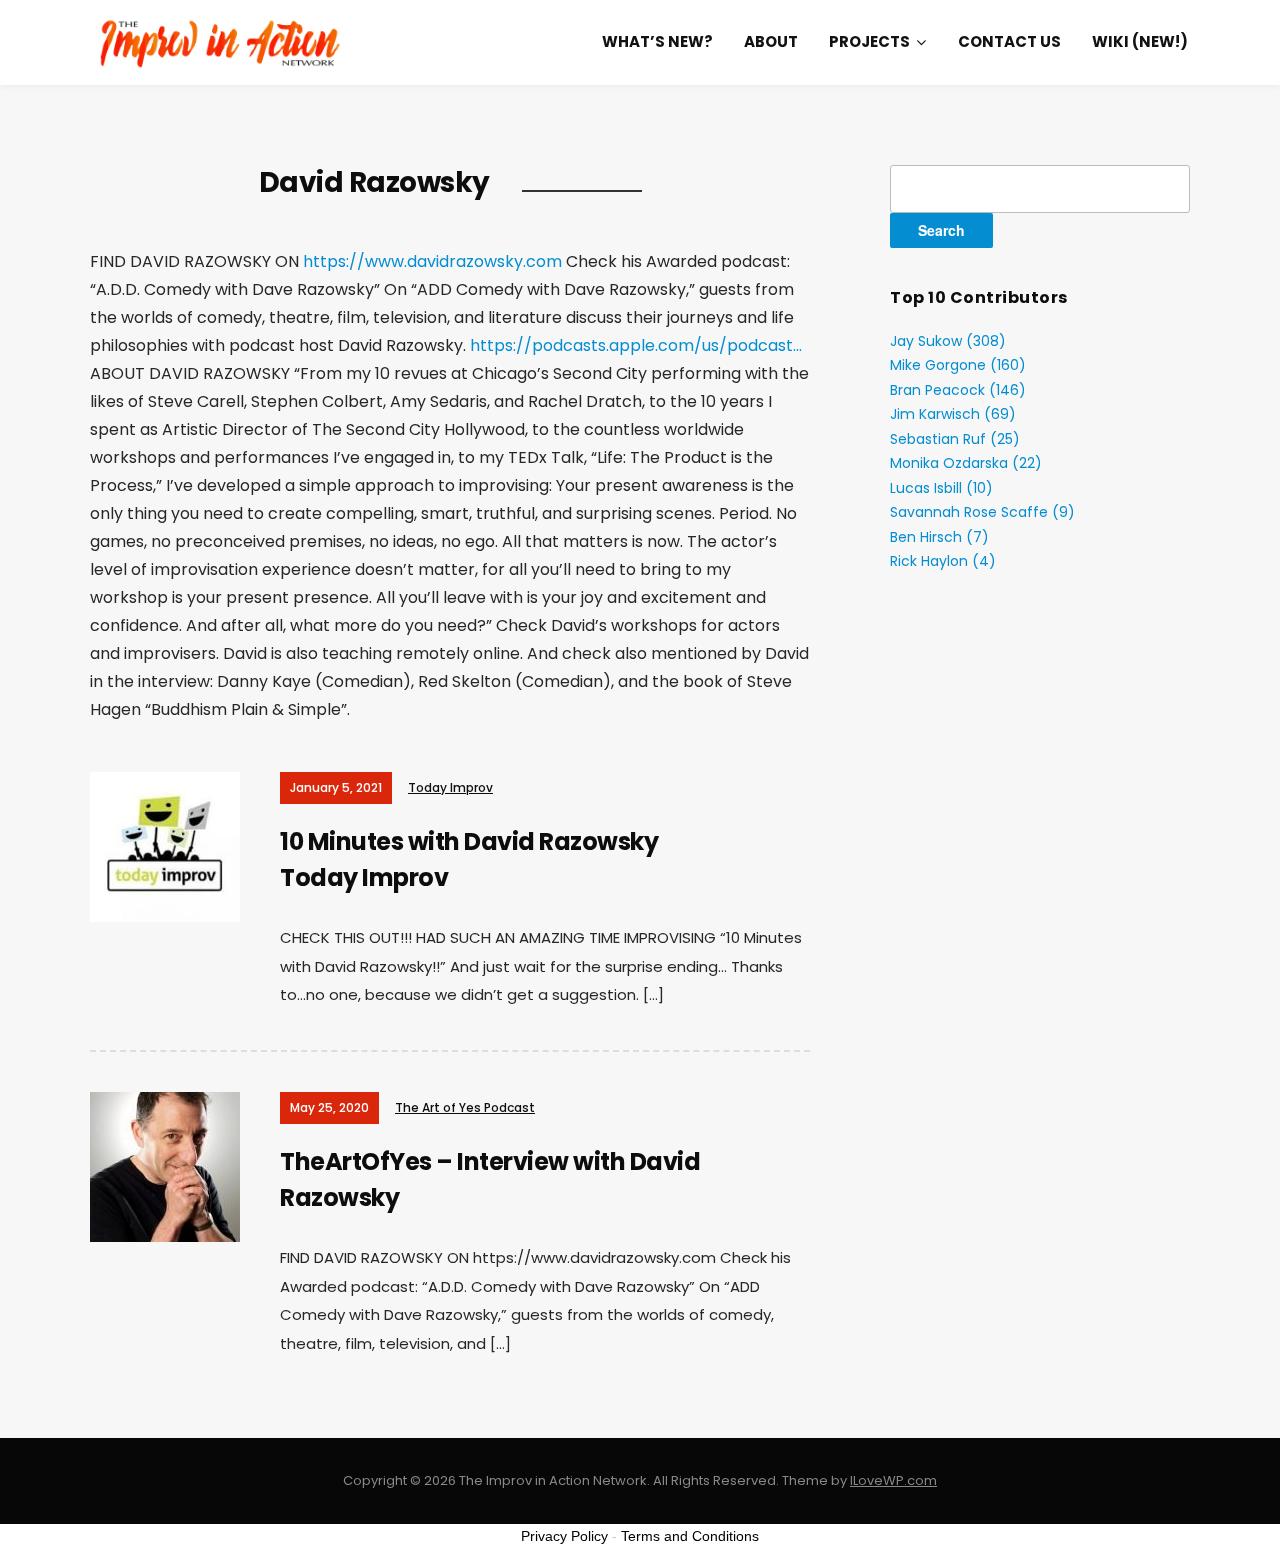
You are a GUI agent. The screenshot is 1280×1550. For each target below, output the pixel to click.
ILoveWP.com (893, 1480)
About (771, 41)
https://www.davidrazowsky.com (432, 261)
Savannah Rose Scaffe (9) (982, 512)
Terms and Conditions (690, 1536)
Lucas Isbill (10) (941, 488)
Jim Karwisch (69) (953, 414)
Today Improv (450, 787)
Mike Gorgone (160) (958, 365)
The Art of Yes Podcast (465, 1107)
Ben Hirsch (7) (939, 537)
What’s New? (657, 41)
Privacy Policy (564, 1536)
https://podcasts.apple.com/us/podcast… (636, 345)
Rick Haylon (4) (943, 561)
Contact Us (1009, 41)
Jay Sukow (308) (948, 341)
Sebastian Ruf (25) (955, 439)
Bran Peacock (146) (958, 390)
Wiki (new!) (1140, 41)
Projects (869, 41)
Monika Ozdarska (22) (966, 463)
